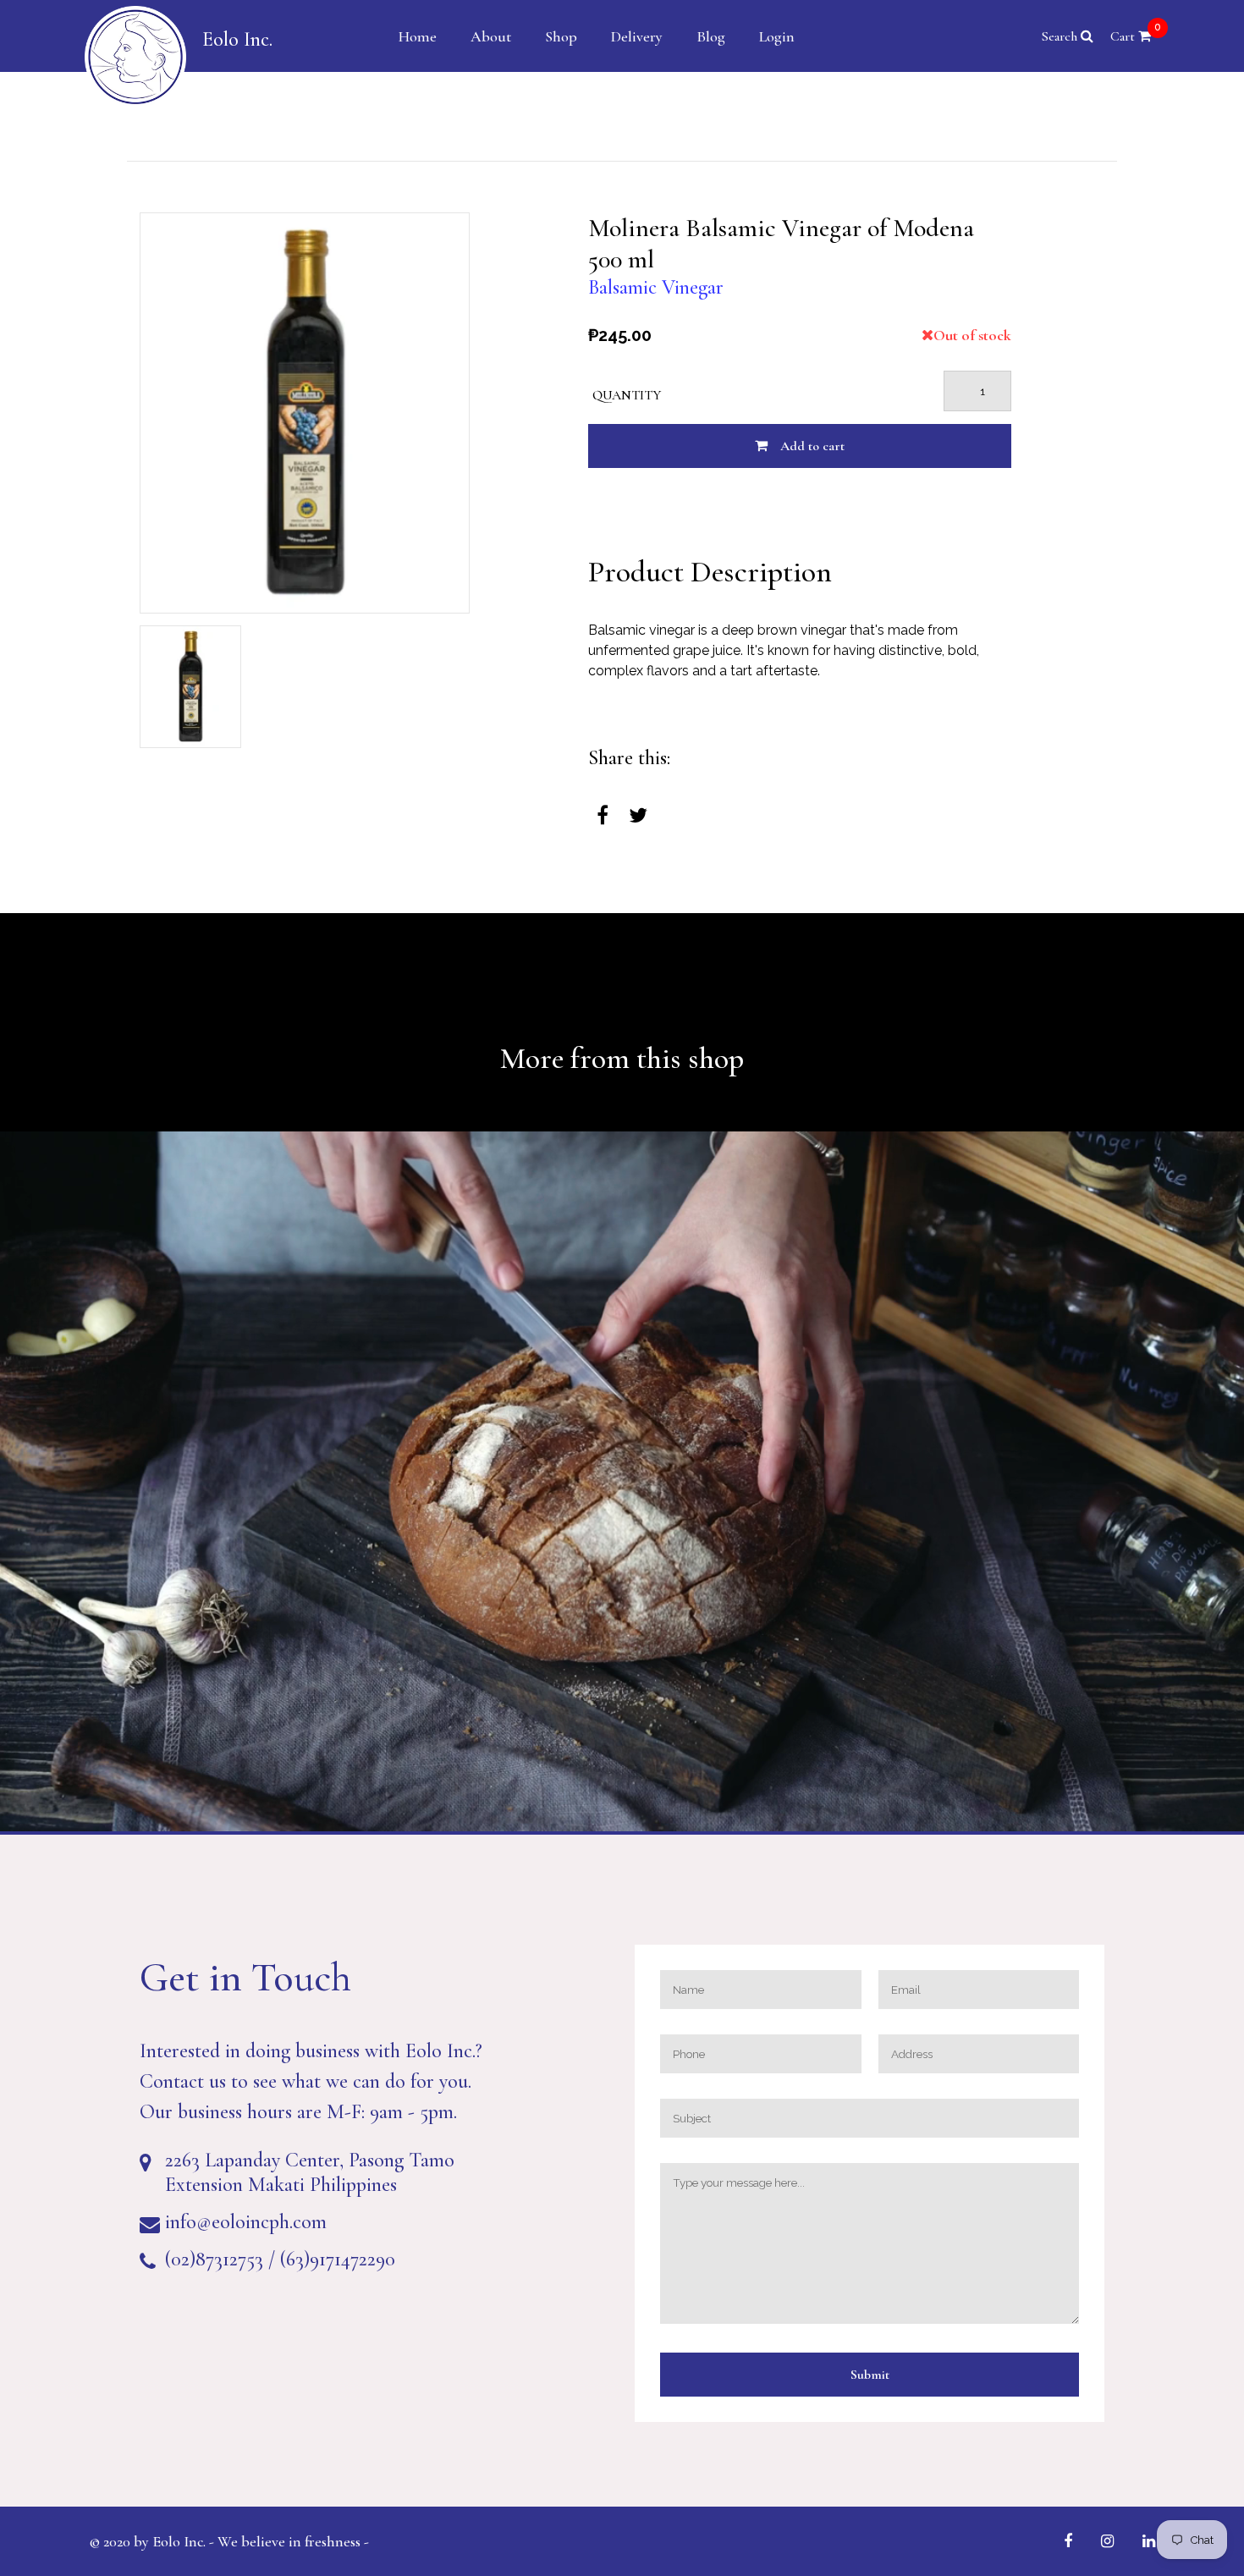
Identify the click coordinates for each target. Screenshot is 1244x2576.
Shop (561, 36)
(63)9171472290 (338, 2259)
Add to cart (812, 446)
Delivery (637, 36)
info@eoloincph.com (246, 2222)
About (491, 36)
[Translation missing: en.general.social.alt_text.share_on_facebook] (603, 816)
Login (777, 36)
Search (1061, 36)
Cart (1136, 36)
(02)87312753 (214, 2259)
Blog (711, 36)
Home (418, 36)
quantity (627, 395)
